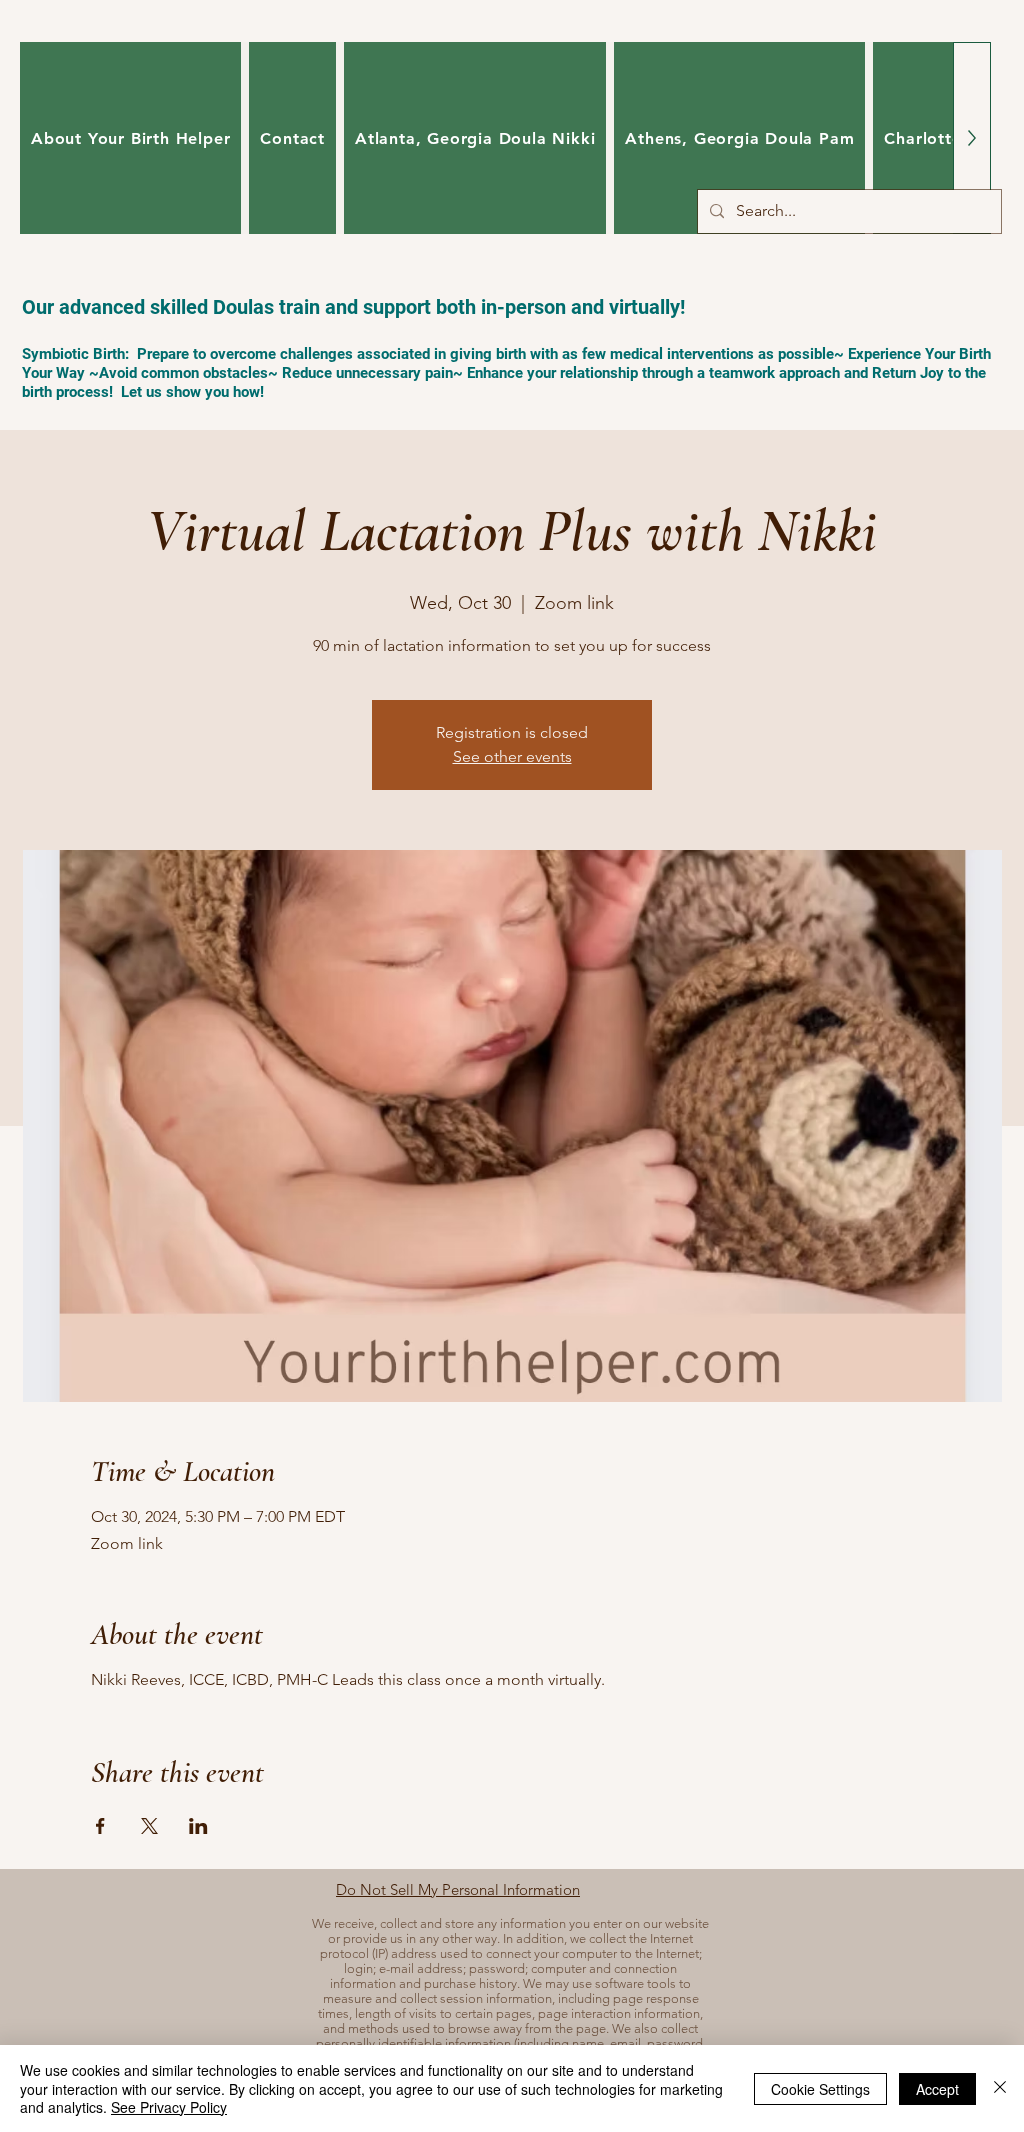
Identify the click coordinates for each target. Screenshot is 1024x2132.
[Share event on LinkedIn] (198, 1826)
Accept (937, 2089)
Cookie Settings (820, 2089)
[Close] (1000, 2088)
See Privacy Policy (169, 2107)
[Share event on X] (149, 1826)
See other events (512, 756)
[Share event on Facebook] (100, 1826)
